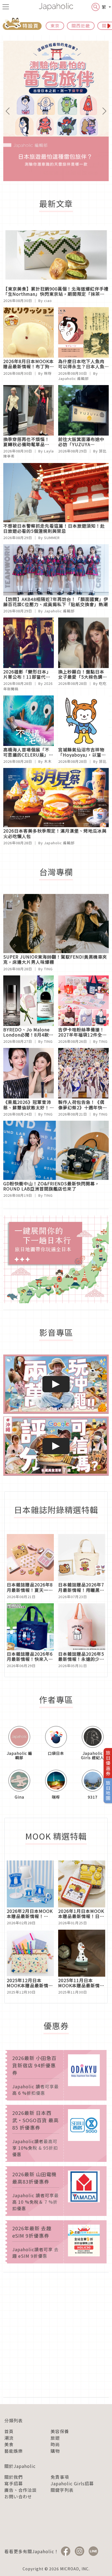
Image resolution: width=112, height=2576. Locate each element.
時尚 (55, 2444)
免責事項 (60, 2477)
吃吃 (103, 683)
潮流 (9, 2438)
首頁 (9, 2431)
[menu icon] (6, 7)
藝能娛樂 (14, 2451)
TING (48, 969)
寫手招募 (14, 2483)
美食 (9, 2444)
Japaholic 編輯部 (73, 378)
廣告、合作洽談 (21, 2490)
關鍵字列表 (62, 2490)
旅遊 (55, 2438)
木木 (48, 761)
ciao (48, 300)
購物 (55, 2451)
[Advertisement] (56, 2335)
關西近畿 (81, 26)
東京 (55, 26)
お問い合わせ (18, 2496)
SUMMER (52, 538)
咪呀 (48, 373)
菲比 (103, 451)
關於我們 (14, 2477)
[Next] (101, 111)
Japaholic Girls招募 (72, 2483)
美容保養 (60, 2431)
